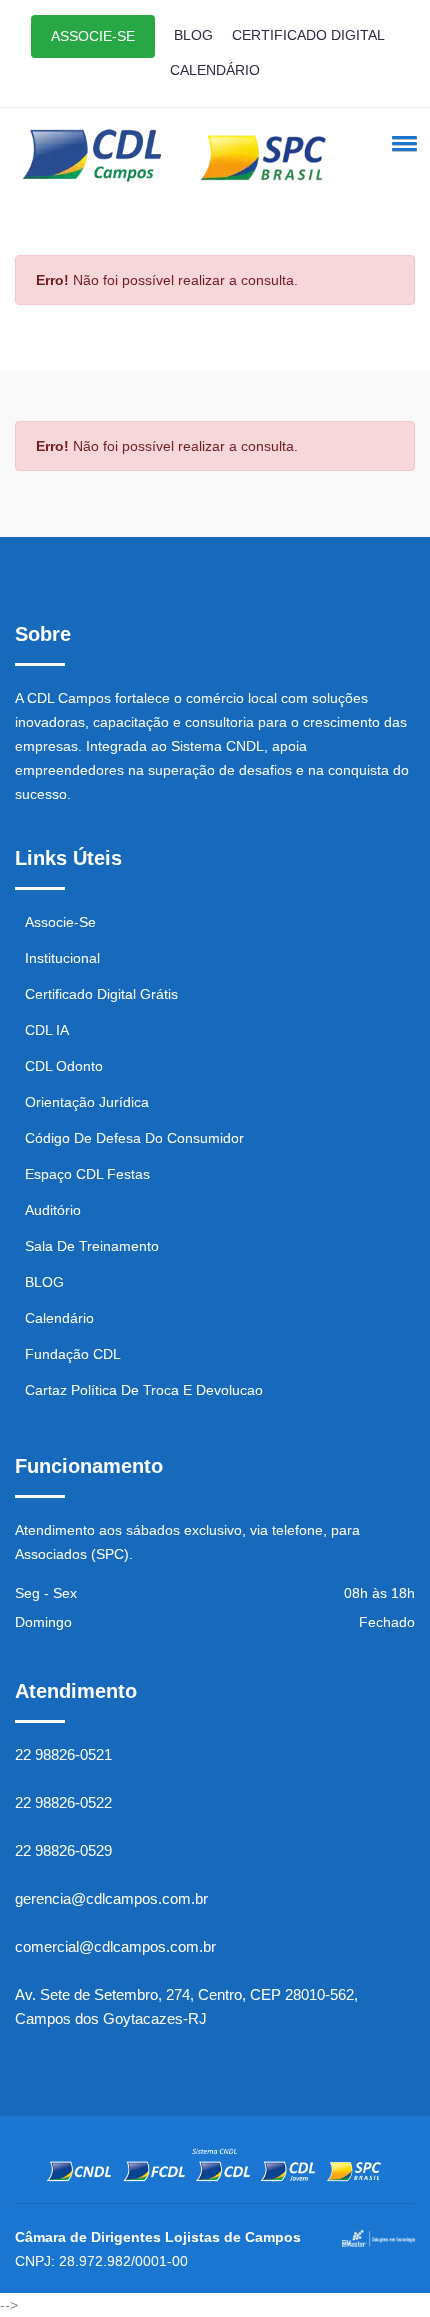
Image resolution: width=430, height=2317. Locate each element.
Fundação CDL (73, 1354)
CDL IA (47, 1030)
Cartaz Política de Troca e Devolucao (144, 1390)
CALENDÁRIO (215, 70)
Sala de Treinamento (92, 1246)
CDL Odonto (64, 1066)
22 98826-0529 (63, 1850)
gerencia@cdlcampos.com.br (111, 1898)
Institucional (62, 958)
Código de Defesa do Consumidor (134, 1138)
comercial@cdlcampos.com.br (115, 1946)
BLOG (193, 35)
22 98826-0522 (63, 1802)
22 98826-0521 (63, 1754)
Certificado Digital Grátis (101, 994)
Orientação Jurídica (87, 1102)
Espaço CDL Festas (87, 1174)
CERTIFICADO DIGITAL (308, 35)
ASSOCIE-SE (93, 36)
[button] (401, 143)
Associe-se (60, 922)
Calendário (59, 1318)
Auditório (53, 1210)
